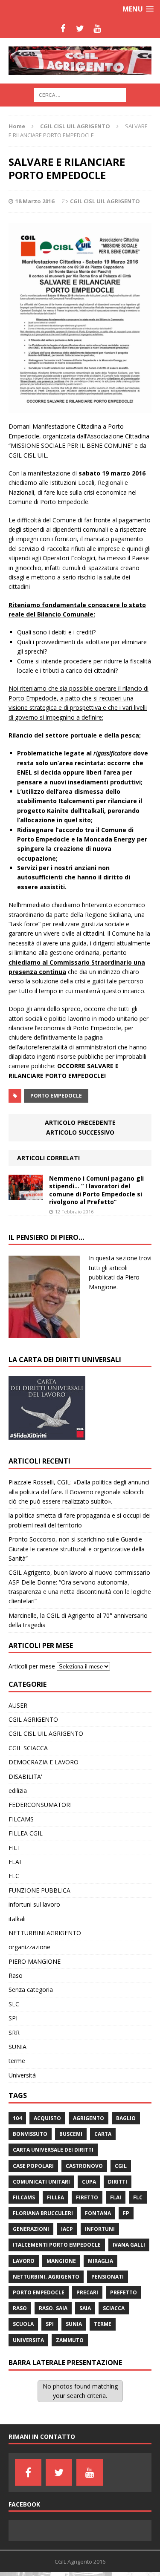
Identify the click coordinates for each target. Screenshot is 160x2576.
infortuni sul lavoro (34, 1904)
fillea (55, 2197)
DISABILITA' (25, 1776)
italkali (17, 1919)
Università (22, 2075)
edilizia (18, 1791)
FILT (15, 1848)
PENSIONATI (108, 2277)
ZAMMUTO (70, 2340)
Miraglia (100, 2261)
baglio (126, 2118)
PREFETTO (124, 2292)
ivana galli (129, 2245)
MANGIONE (61, 2261)
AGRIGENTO (89, 2118)
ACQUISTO (47, 2118)
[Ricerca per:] (80, 94)
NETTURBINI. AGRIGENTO (46, 2277)
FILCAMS (21, 1819)
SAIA (85, 2308)
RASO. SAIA (53, 2308)
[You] (97, 29)
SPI (13, 2018)
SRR (14, 2033)
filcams (24, 2197)
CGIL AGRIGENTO (33, 1719)
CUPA (89, 2182)
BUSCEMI (71, 2134)
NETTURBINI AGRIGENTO (45, 1933)
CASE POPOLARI (33, 2166)
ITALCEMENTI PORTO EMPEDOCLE (57, 2245)
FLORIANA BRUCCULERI (43, 2213)
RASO (20, 2308)
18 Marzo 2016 (35, 201)
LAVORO (24, 2261)
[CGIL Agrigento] (80, 61)
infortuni (100, 2229)
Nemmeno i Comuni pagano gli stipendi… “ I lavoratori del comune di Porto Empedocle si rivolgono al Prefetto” (96, 1190)
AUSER (18, 1705)
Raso (16, 1975)
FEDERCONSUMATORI (40, 1805)
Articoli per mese (32, 1666)
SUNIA (17, 2047)
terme (17, 2061)
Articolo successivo (80, 1132)
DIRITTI (118, 2182)
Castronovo (84, 2166)
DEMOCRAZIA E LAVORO (44, 1762)
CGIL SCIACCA (28, 1748)
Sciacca (114, 2308)
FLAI (15, 1862)
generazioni (31, 2229)
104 (17, 2118)
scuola (23, 2324)
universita (28, 2340)
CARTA (103, 2134)
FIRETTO (87, 2197)
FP (126, 2213)
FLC (14, 1876)
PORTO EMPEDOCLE (56, 1096)
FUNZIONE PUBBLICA (39, 1890)
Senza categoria (31, 1990)
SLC (14, 2004)
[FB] (63, 29)
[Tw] (80, 29)
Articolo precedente (80, 1122)
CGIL (121, 2166)
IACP (67, 2229)
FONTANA (98, 2213)
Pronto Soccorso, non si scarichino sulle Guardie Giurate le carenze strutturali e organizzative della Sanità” (77, 1549)
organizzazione (29, 1947)
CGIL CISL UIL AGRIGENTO (105, 201)
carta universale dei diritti (53, 2150)
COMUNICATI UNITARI (41, 2182)
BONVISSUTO (30, 2134)
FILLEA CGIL (26, 1833)
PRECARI (87, 2292)
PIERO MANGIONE (35, 1961)
